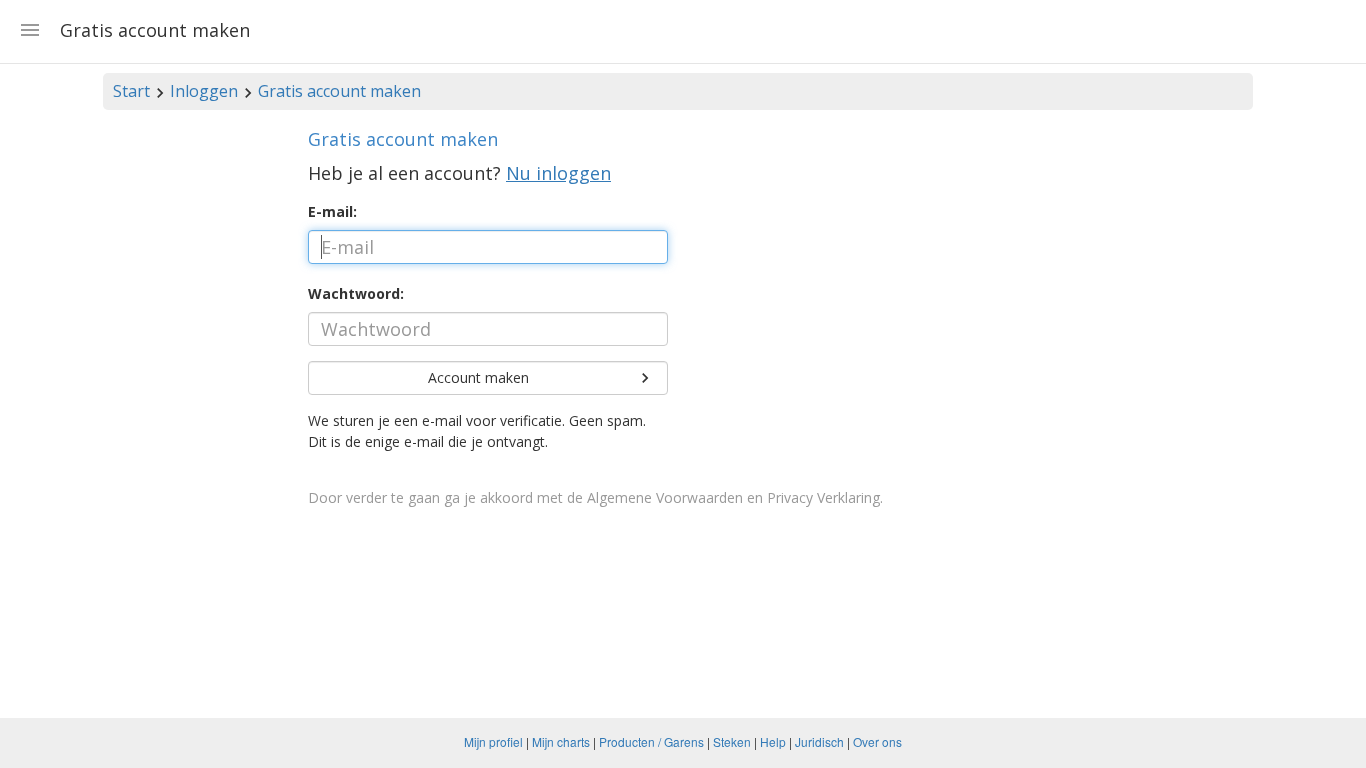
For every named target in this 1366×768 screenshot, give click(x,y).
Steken (732, 741)
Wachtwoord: (356, 293)
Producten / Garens (651, 741)
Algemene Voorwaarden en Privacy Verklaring (733, 497)
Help (773, 741)
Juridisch (819, 741)
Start (131, 91)
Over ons (877, 741)
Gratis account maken (339, 91)
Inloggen (204, 91)
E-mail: (332, 211)
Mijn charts (561, 741)
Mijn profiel (493, 741)
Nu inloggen (558, 173)
